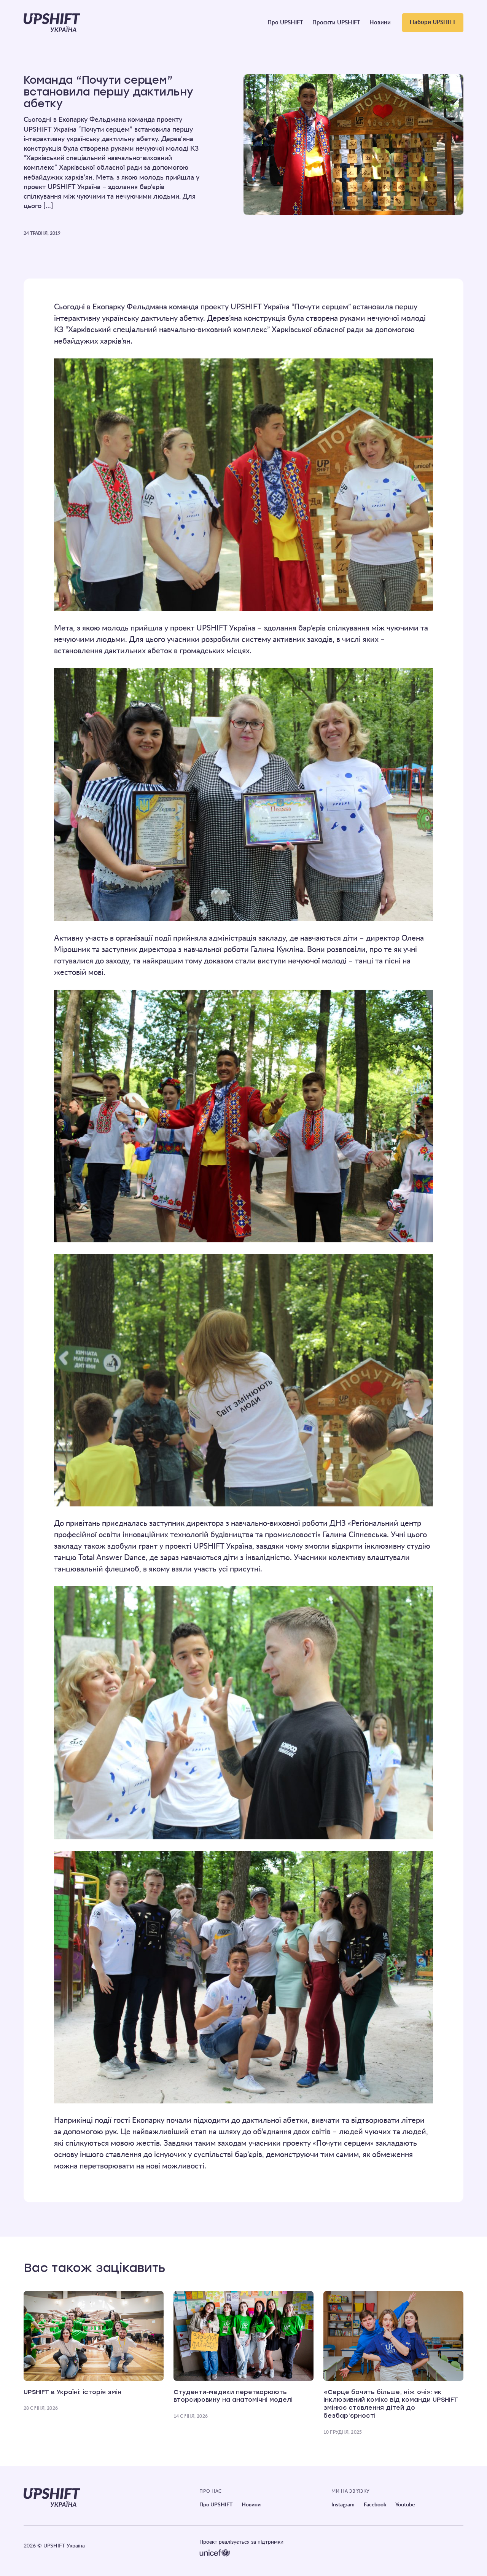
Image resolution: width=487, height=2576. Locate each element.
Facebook (375, 2505)
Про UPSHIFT (285, 23)
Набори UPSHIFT (433, 22)
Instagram (343, 2505)
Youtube (405, 2505)
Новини (380, 23)
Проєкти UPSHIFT (336, 23)
